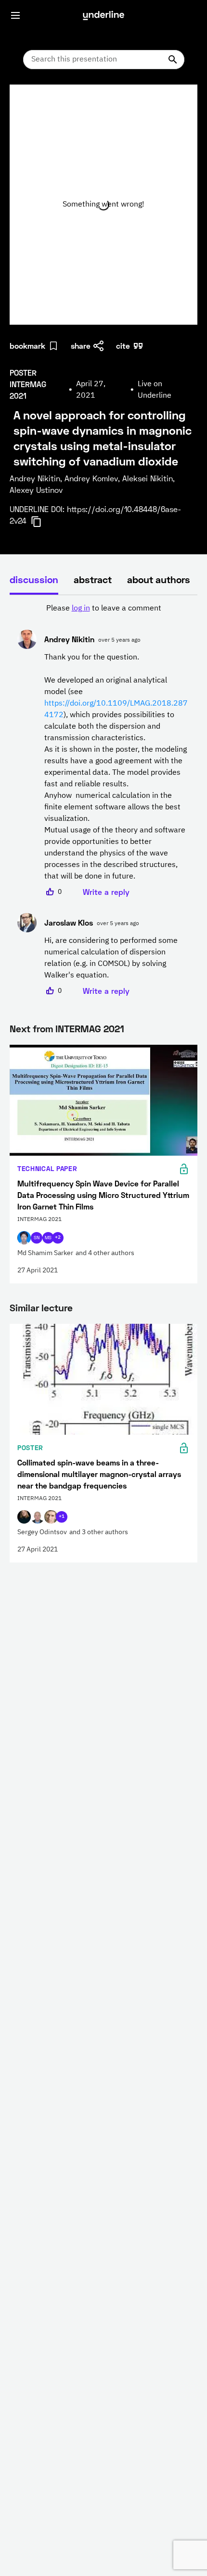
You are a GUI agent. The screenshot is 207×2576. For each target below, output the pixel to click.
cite (123, 346)
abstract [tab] (93, 579)
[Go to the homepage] (103, 15)
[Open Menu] (15, 15)
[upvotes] (50, 892)
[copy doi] (42, 522)
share (81, 346)
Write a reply (106, 892)
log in (81, 609)
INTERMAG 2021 (90, 1028)
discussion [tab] (34, 579)
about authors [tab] (159, 579)
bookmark (27, 346)
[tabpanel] (103, 800)
